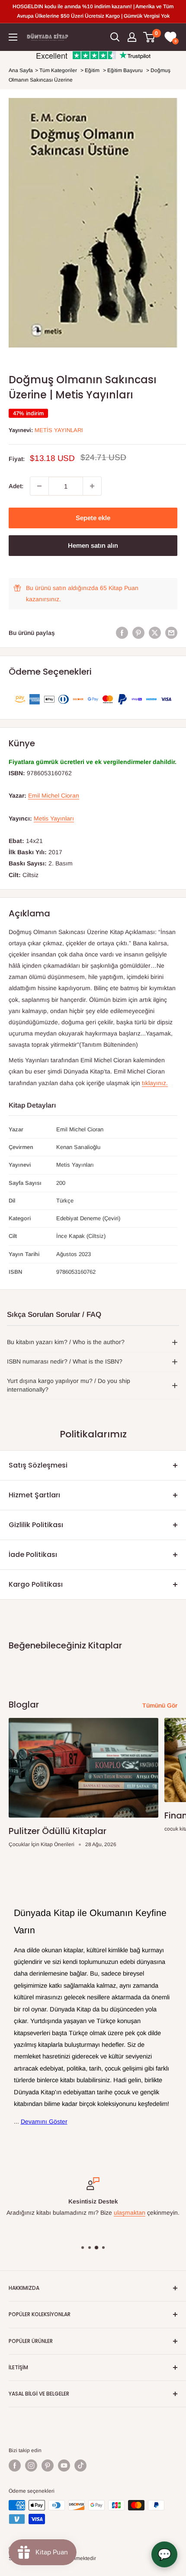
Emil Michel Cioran (54, 796)
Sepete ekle (93, 518)
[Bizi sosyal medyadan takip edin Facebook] (15, 2466)
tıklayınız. (155, 1083)
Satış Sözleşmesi (38, 1465)
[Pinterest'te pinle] (138, 633)
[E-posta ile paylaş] (171, 633)
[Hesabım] (132, 37)
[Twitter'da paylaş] (155, 633)
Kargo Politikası (36, 1584)
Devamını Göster (44, 2121)
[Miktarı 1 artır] (92, 486)
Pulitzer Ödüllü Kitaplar (58, 1831)
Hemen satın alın (93, 545)
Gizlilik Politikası (36, 1525)
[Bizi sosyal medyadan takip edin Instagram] (31, 2466)
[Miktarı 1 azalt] (39, 486)
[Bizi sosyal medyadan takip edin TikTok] (80, 2466)
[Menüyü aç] (13, 37)
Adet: (16, 486)
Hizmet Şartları (34, 1495)
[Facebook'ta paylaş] (122, 633)
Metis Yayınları (59, 430)
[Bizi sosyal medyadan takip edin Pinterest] (48, 2466)
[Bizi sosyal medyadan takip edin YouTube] (64, 2466)
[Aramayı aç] (115, 37)
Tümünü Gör (160, 1705)
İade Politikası (33, 1555)
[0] (149, 37)
